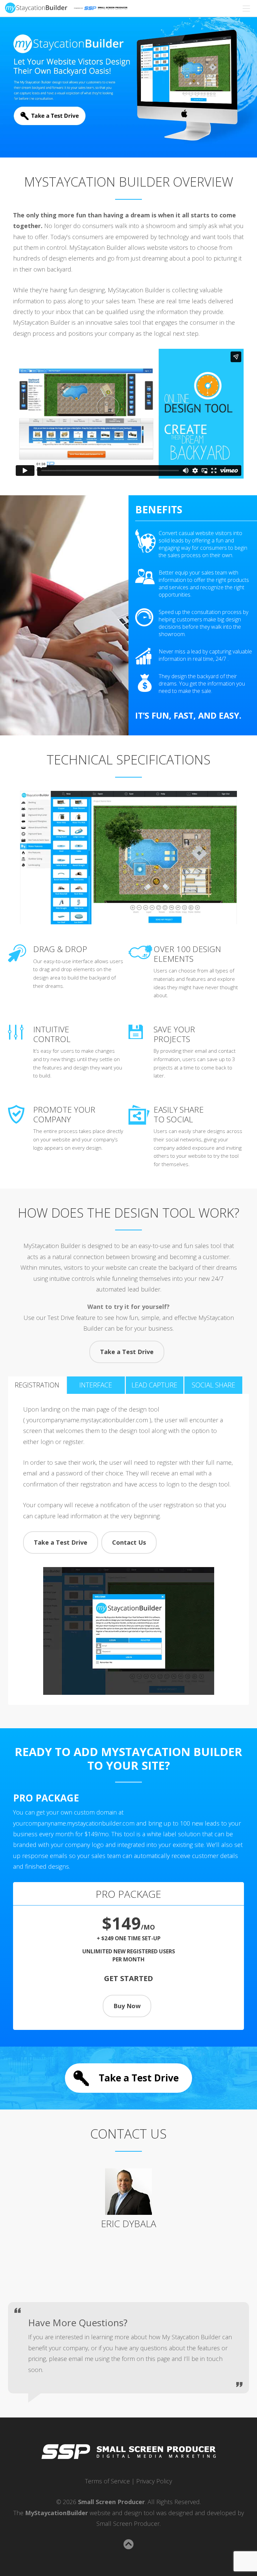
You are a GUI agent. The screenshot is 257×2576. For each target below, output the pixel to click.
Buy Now (127, 2006)
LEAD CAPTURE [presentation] (154, 1385)
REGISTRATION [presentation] (37, 1385)
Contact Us (129, 1542)
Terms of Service (107, 2481)
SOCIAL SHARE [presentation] (213, 1385)
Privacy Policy (154, 2481)
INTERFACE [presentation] (96, 1385)
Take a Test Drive (127, 1352)
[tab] (37, 1385)
